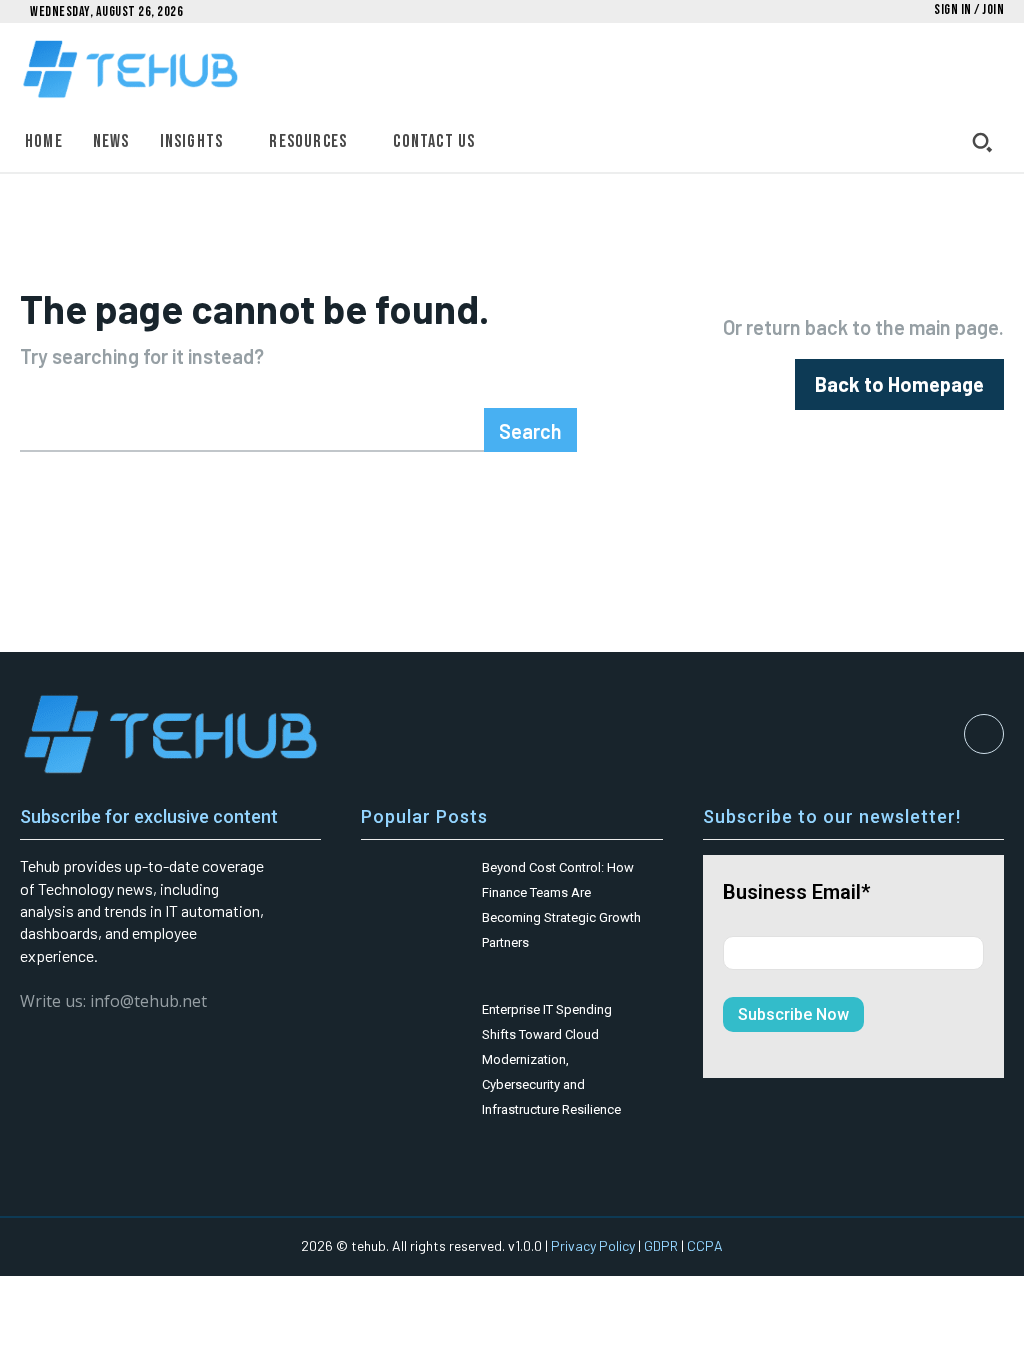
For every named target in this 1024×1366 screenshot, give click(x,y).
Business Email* (796, 892)
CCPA (705, 1245)
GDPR (661, 1245)
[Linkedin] (984, 734)
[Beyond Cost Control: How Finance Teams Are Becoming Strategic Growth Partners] (413, 884)
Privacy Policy (593, 1245)
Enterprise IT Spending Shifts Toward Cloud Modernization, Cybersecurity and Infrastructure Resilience (551, 1059)
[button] (982, 142)
